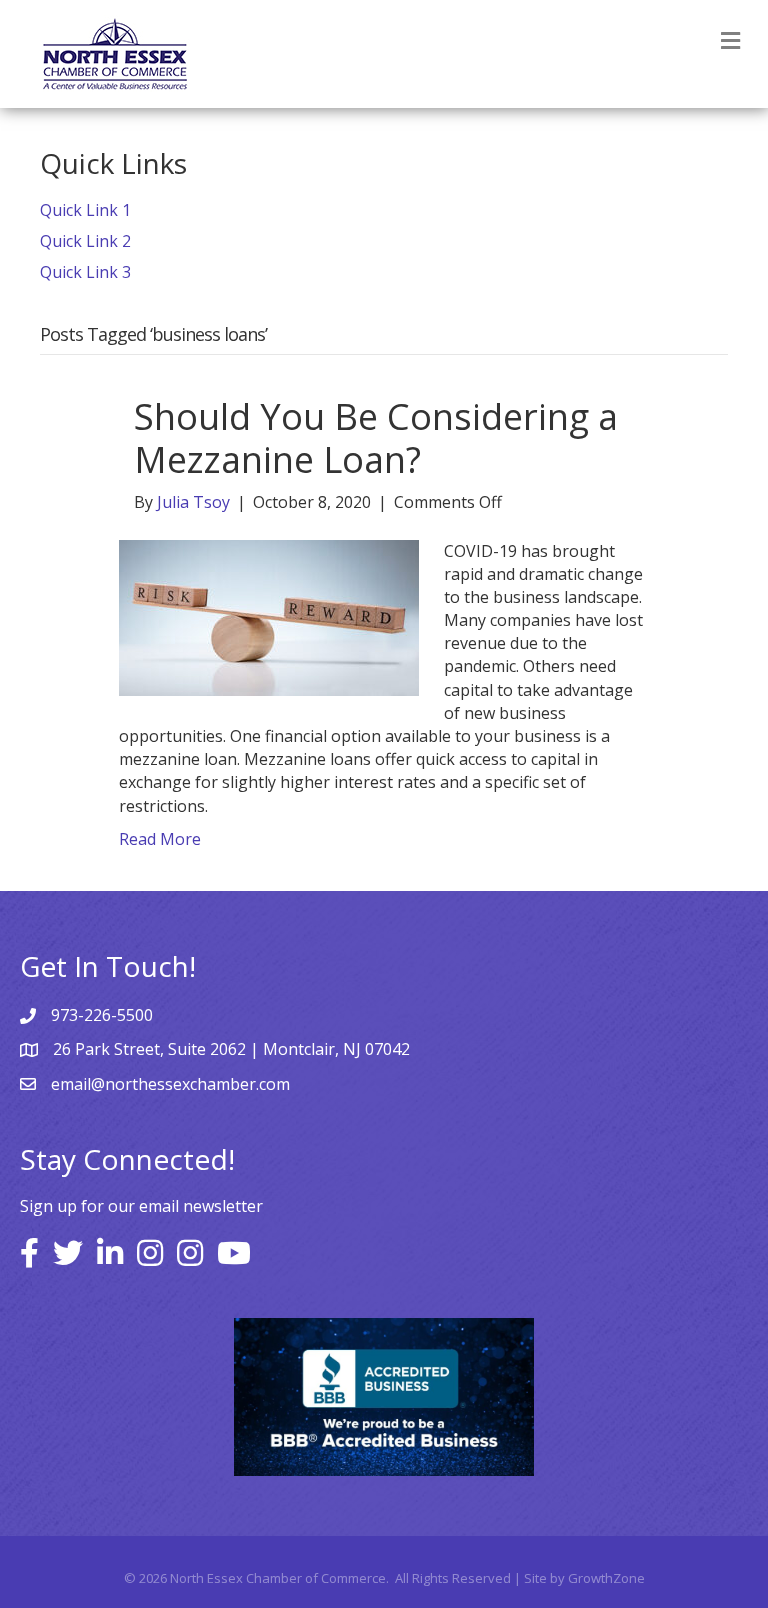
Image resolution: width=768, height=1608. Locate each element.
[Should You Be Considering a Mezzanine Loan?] (269, 616)
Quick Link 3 (85, 272)
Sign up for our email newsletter (141, 1206)
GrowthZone (606, 1578)
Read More (160, 839)
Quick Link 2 (85, 241)
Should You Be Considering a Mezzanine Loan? (376, 438)
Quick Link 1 (85, 210)
